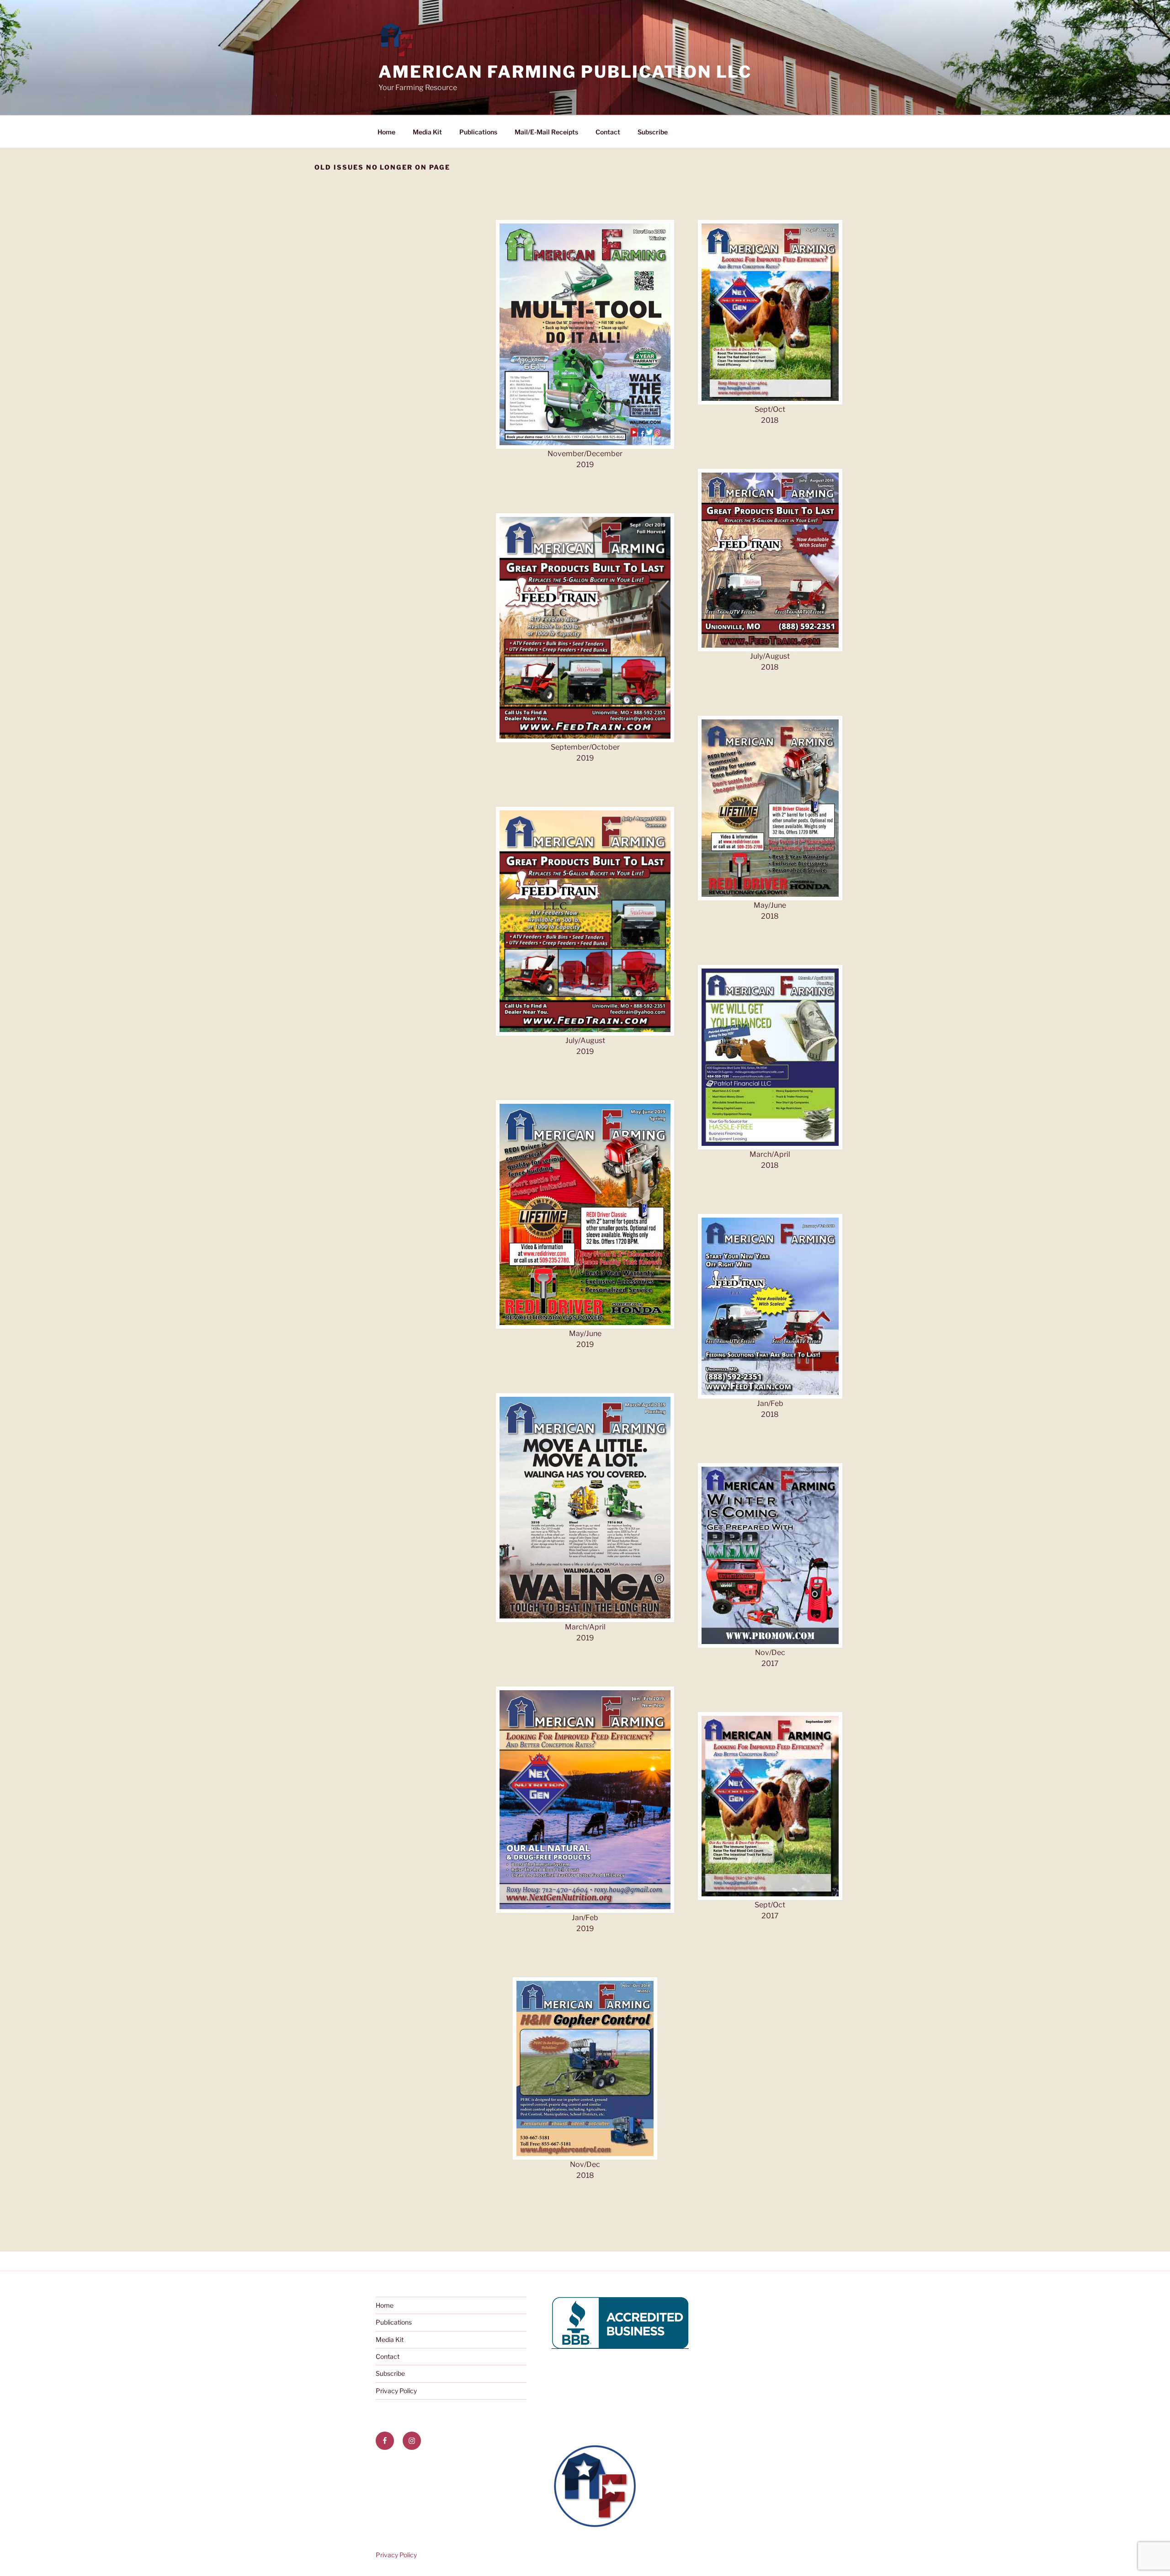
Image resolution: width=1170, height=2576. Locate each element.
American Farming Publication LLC (565, 72)
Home (386, 132)
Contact (608, 132)
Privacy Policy (396, 2391)
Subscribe (653, 132)
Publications (478, 132)
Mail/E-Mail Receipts (546, 132)
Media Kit (427, 132)
